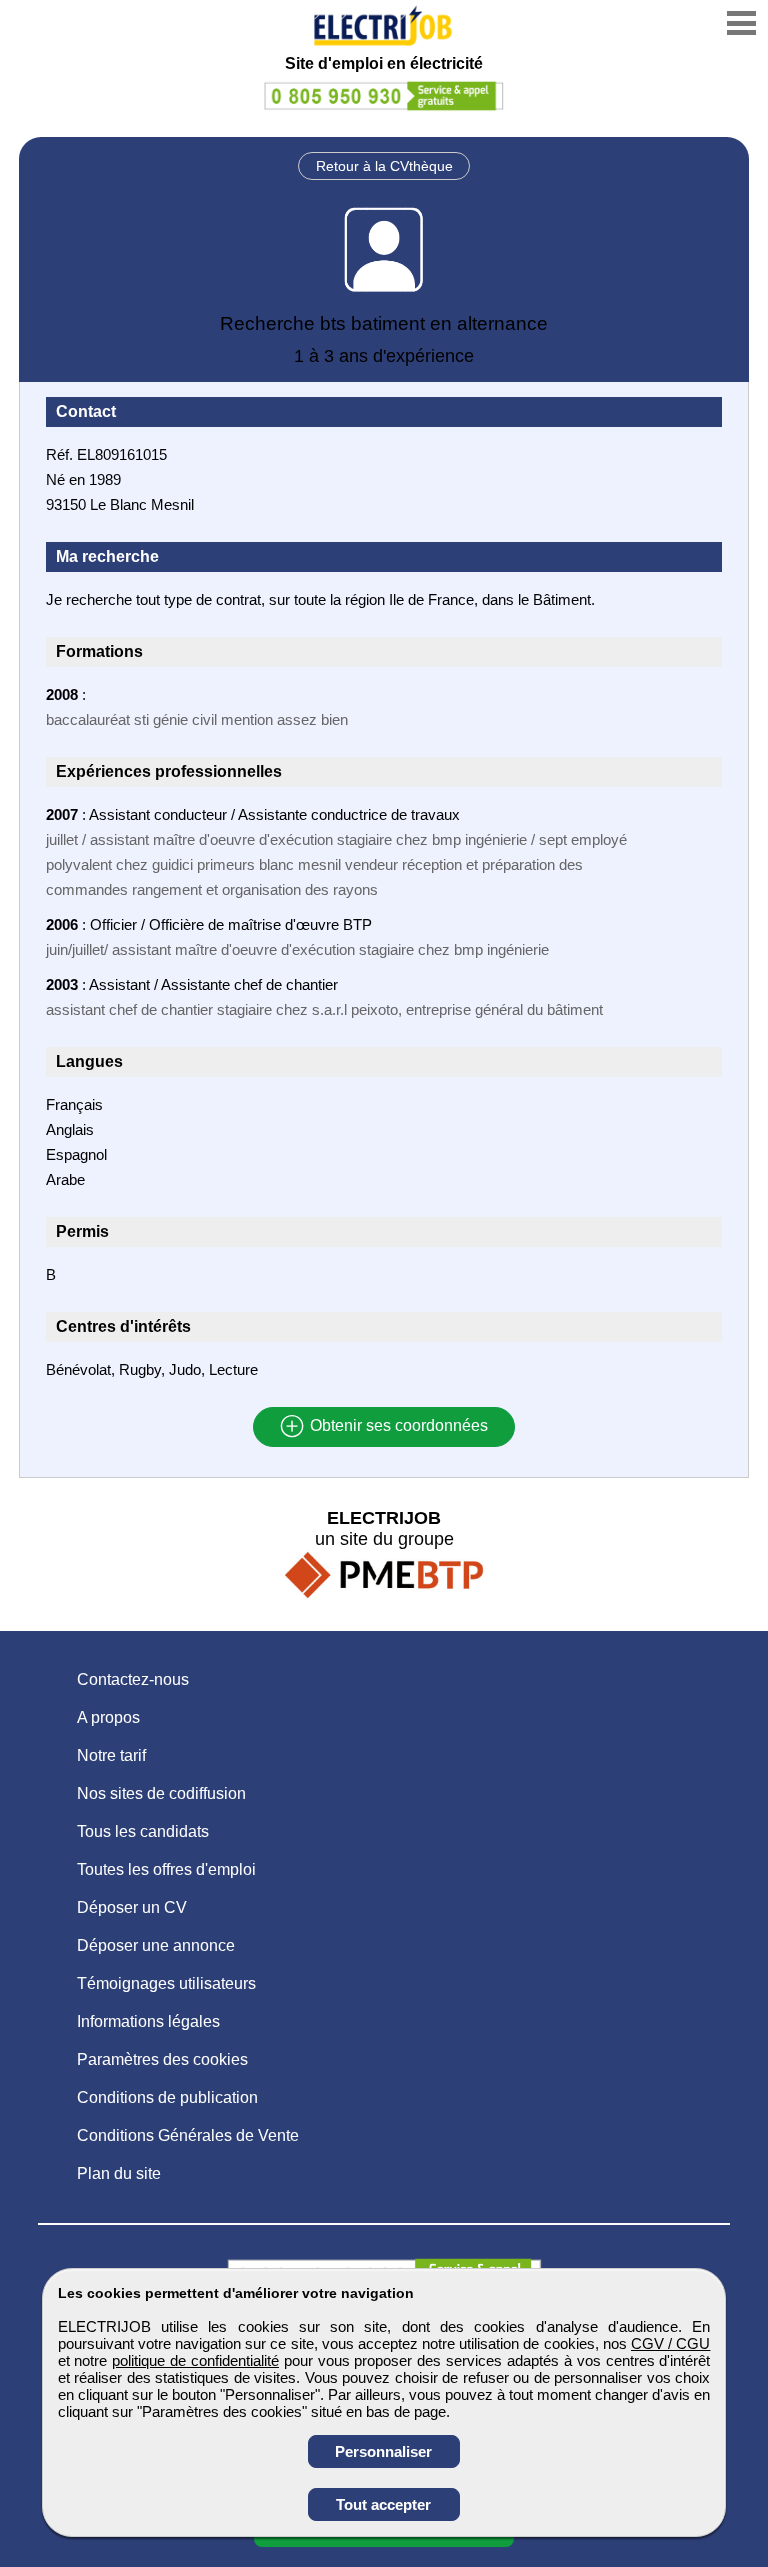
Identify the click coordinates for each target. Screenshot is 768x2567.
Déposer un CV (132, 1907)
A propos (108, 1717)
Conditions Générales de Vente (188, 2135)
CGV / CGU (670, 2343)
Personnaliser (383, 2451)
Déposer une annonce (156, 1945)
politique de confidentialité (195, 2360)
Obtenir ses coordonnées (397, 1426)
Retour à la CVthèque (384, 166)
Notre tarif (111, 1755)
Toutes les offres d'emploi (166, 1869)
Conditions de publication (167, 2097)
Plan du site (119, 2173)
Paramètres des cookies (162, 2059)
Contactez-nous (133, 1679)
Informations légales (148, 2021)
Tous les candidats (143, 1831)
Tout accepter (383, 2504)
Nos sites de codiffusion (161, 1793)
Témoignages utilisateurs (166, 1983)
